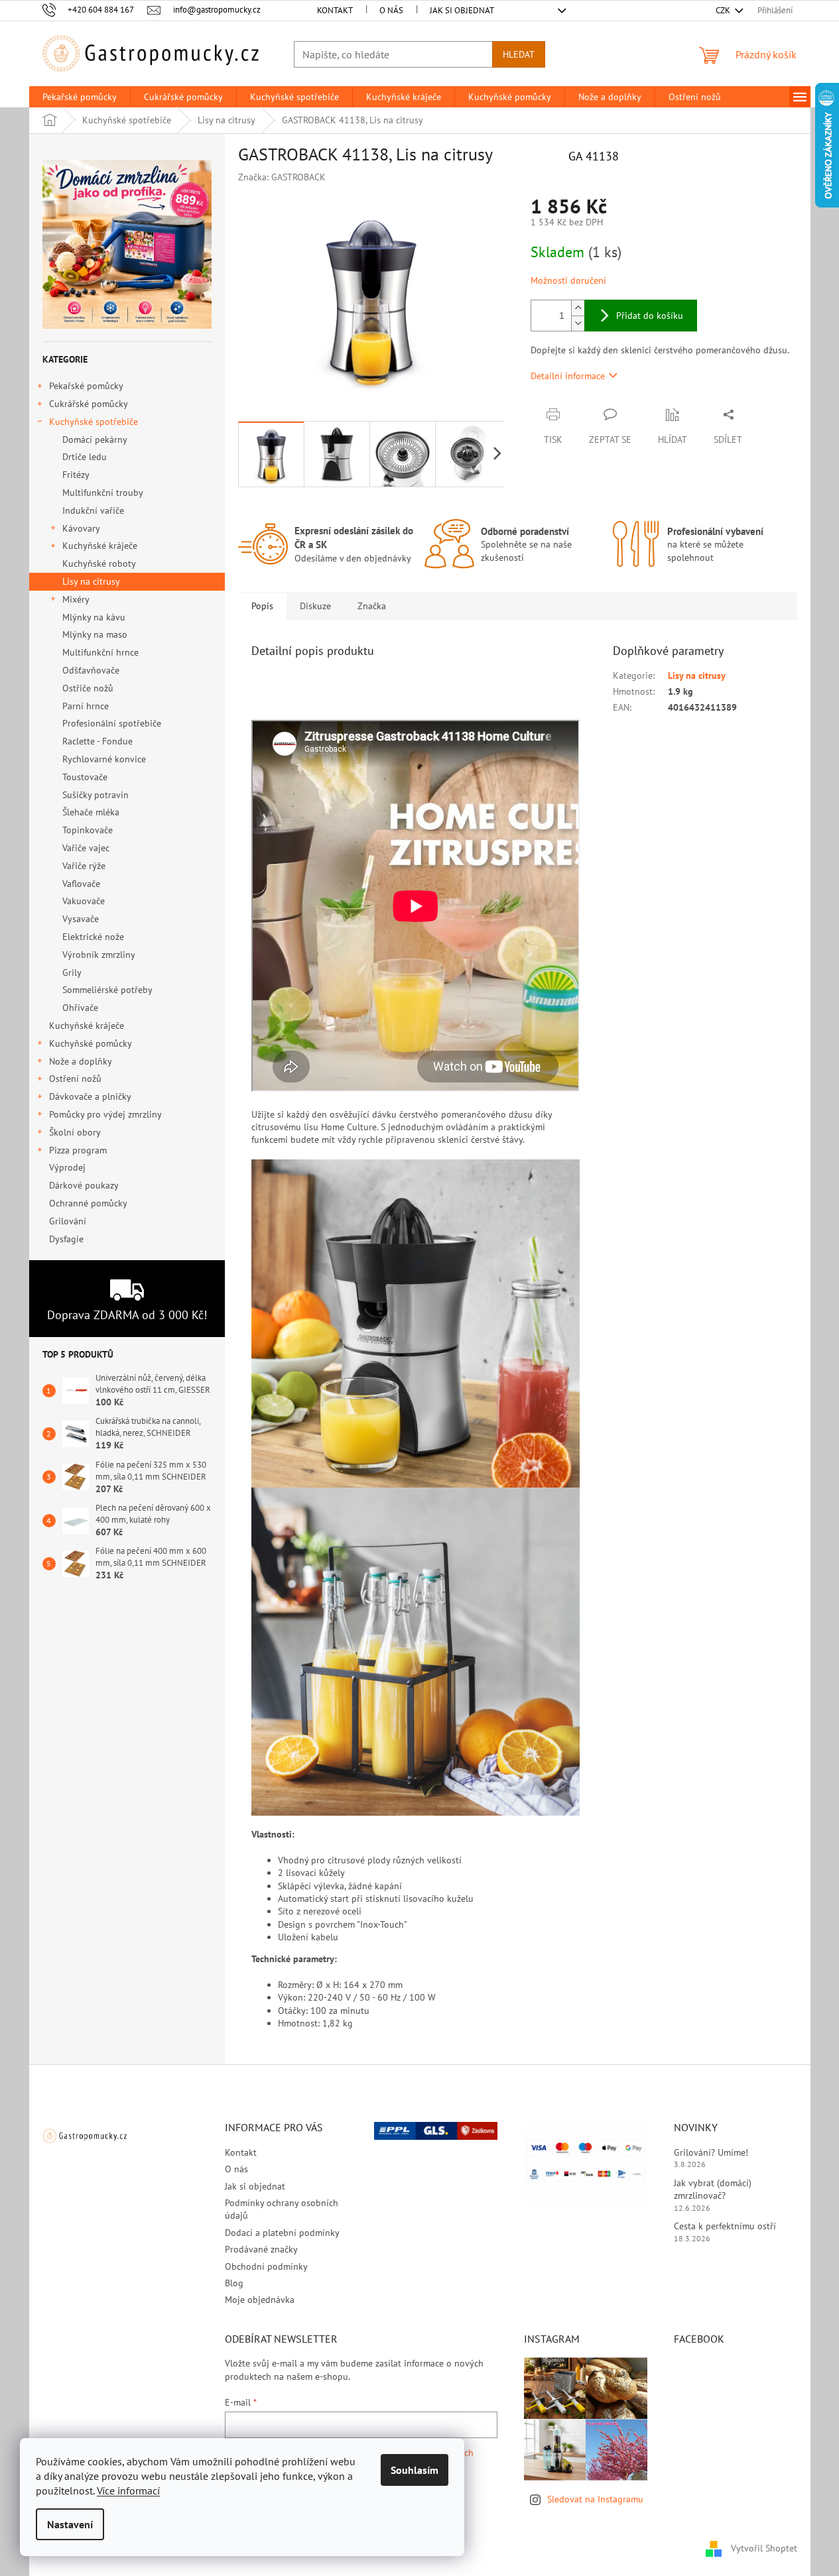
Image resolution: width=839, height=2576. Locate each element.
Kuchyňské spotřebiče (94, 422)
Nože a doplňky (81, 1061)
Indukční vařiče (93, 510)
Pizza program (78, 1150)
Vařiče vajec (86, 848)
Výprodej (67, 1167)
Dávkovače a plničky (90, 1096)
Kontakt (335, 10)
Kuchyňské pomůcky (91, 1043)
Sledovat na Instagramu (595, 2499)
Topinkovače (88, 830)
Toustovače (85, 777)
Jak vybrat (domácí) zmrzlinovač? (713, 2189)
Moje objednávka (260, 2300)
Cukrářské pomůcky (89, 404)
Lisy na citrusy (91, 581)
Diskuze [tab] (315, 606)
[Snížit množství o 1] (578, 323)
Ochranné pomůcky (88, 1203)
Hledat (519, 54)
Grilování (68, 1221)
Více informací (128, 2490)
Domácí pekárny (95, 439)
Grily (72, 972)
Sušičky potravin (96, 795)
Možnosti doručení (568, 280)
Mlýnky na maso (95, 634)
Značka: (282, 177)
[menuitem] (80, 97)
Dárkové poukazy (84, 1185)
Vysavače (81, 919)
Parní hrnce (86, 706)
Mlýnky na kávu (94, 617)
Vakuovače (84, 901)
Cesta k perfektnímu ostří (725, 2226)
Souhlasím (415, 2470)
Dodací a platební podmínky (282, 2233)
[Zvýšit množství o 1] (578, 308)
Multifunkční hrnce (100, 652)
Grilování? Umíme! (711, 2152)
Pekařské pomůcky (86, 386)
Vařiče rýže (84, 866)
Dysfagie (66, 1239)
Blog (234, 2283)
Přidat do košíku (650, 316)
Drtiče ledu (85, 457)
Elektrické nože (93, 937)
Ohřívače (80, 1008)
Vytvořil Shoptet (764, 2548)
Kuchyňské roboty (99, 563)
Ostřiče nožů (88, 688)
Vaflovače (81, 884)
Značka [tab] (372, 606)
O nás (391, 10)
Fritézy (76, 475)
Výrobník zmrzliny (99, 955)
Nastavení (70, 2524)
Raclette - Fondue (97, 741)
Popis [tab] (262, 606)
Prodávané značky (261, 2249)
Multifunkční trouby (103, 493)
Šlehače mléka (91, 812)
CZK (724, 10)
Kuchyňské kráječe (100, 546)
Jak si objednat (462, 10)
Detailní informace (568, 376)
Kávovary (81, 528)
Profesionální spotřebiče (112, 723)
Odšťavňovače (91, 670)
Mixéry (76, 599)
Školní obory (75, 1132)
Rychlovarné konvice (104, 759)
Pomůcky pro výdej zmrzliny (105, 1114)
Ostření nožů (75, 1079)
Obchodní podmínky (266, 2266)
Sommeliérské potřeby (107, 990)
